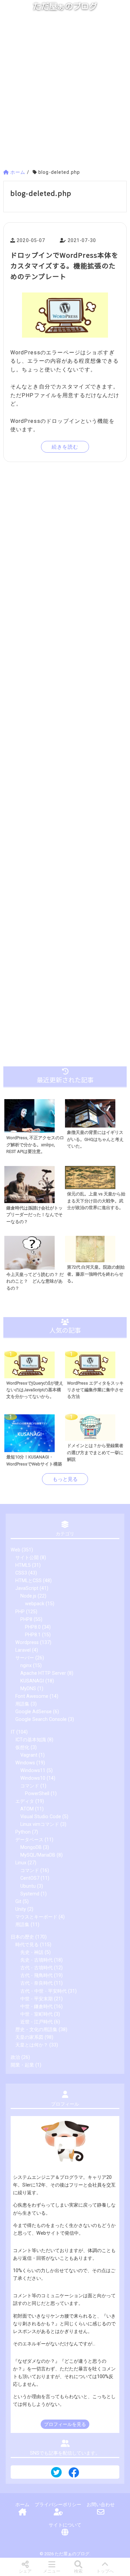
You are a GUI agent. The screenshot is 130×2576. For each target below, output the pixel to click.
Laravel (23, 1650)
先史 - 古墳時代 (36, 1960)
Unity (21, 1909)
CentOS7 (30, 1878)
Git (18, 1902)
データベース (29, 1840)
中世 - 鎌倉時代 (36, 2007)
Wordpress (27, 1643)
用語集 (22, 1704)
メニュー (52, 2571)
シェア (25, 2571)
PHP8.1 (33, 1635)
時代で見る (27, 1945)
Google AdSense (33, 1712)
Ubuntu (28, 1886)
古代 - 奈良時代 (36, 1983)
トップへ (105, 2571)
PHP (20, 1612)
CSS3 (21, 1573)
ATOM (27, 1809)
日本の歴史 (22, 1937)
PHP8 (26, 1619)
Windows (25, 1763)
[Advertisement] (65, 93)
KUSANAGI (32, 1681)
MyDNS (28, 1689)
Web (15, 1550)
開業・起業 (22, 2065)
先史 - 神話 (32, 1952)
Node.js (28, 1596)
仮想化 (22, 1747)
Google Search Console (41, 1719)
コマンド (30, 1786)
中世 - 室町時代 (36, 2014)
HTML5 (23, 1565)
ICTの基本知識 (31, 1740)
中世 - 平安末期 (36, 1999)
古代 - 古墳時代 (36, 1968)
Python (23, 1832)
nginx (26, 1666)
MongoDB (31, 1847)
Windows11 (33, 1771)
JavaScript (27, 1588)
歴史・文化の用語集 (36, 2030)
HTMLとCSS (28, 1581)
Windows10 (33, 1778)
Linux (21, 1863)
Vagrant (29, 1755)
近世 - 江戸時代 (36, 2022)
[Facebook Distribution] (74, 2475)
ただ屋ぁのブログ (65, 6)
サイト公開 (27, 1558)
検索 (78, 2571)
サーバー (25, 1658)
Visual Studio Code (41, 1817)
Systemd (30, 1894)
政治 (15, 2057)
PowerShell (37, 1794)
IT (13, 1732)
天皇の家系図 (29, 2037)
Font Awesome (32, 1696)
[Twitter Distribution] (56, 2473)
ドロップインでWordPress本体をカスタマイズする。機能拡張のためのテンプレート (64, 266)
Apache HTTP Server (43, 1673)
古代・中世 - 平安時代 (43, 1991)
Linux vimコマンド (40, 1824)
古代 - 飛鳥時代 (36, 1975)
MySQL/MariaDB (38, 1855)
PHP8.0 (33, 1627)
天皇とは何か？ (32, 2045)
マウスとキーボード (36, 1917)
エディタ (25, 1801)
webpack (35, 1604)
